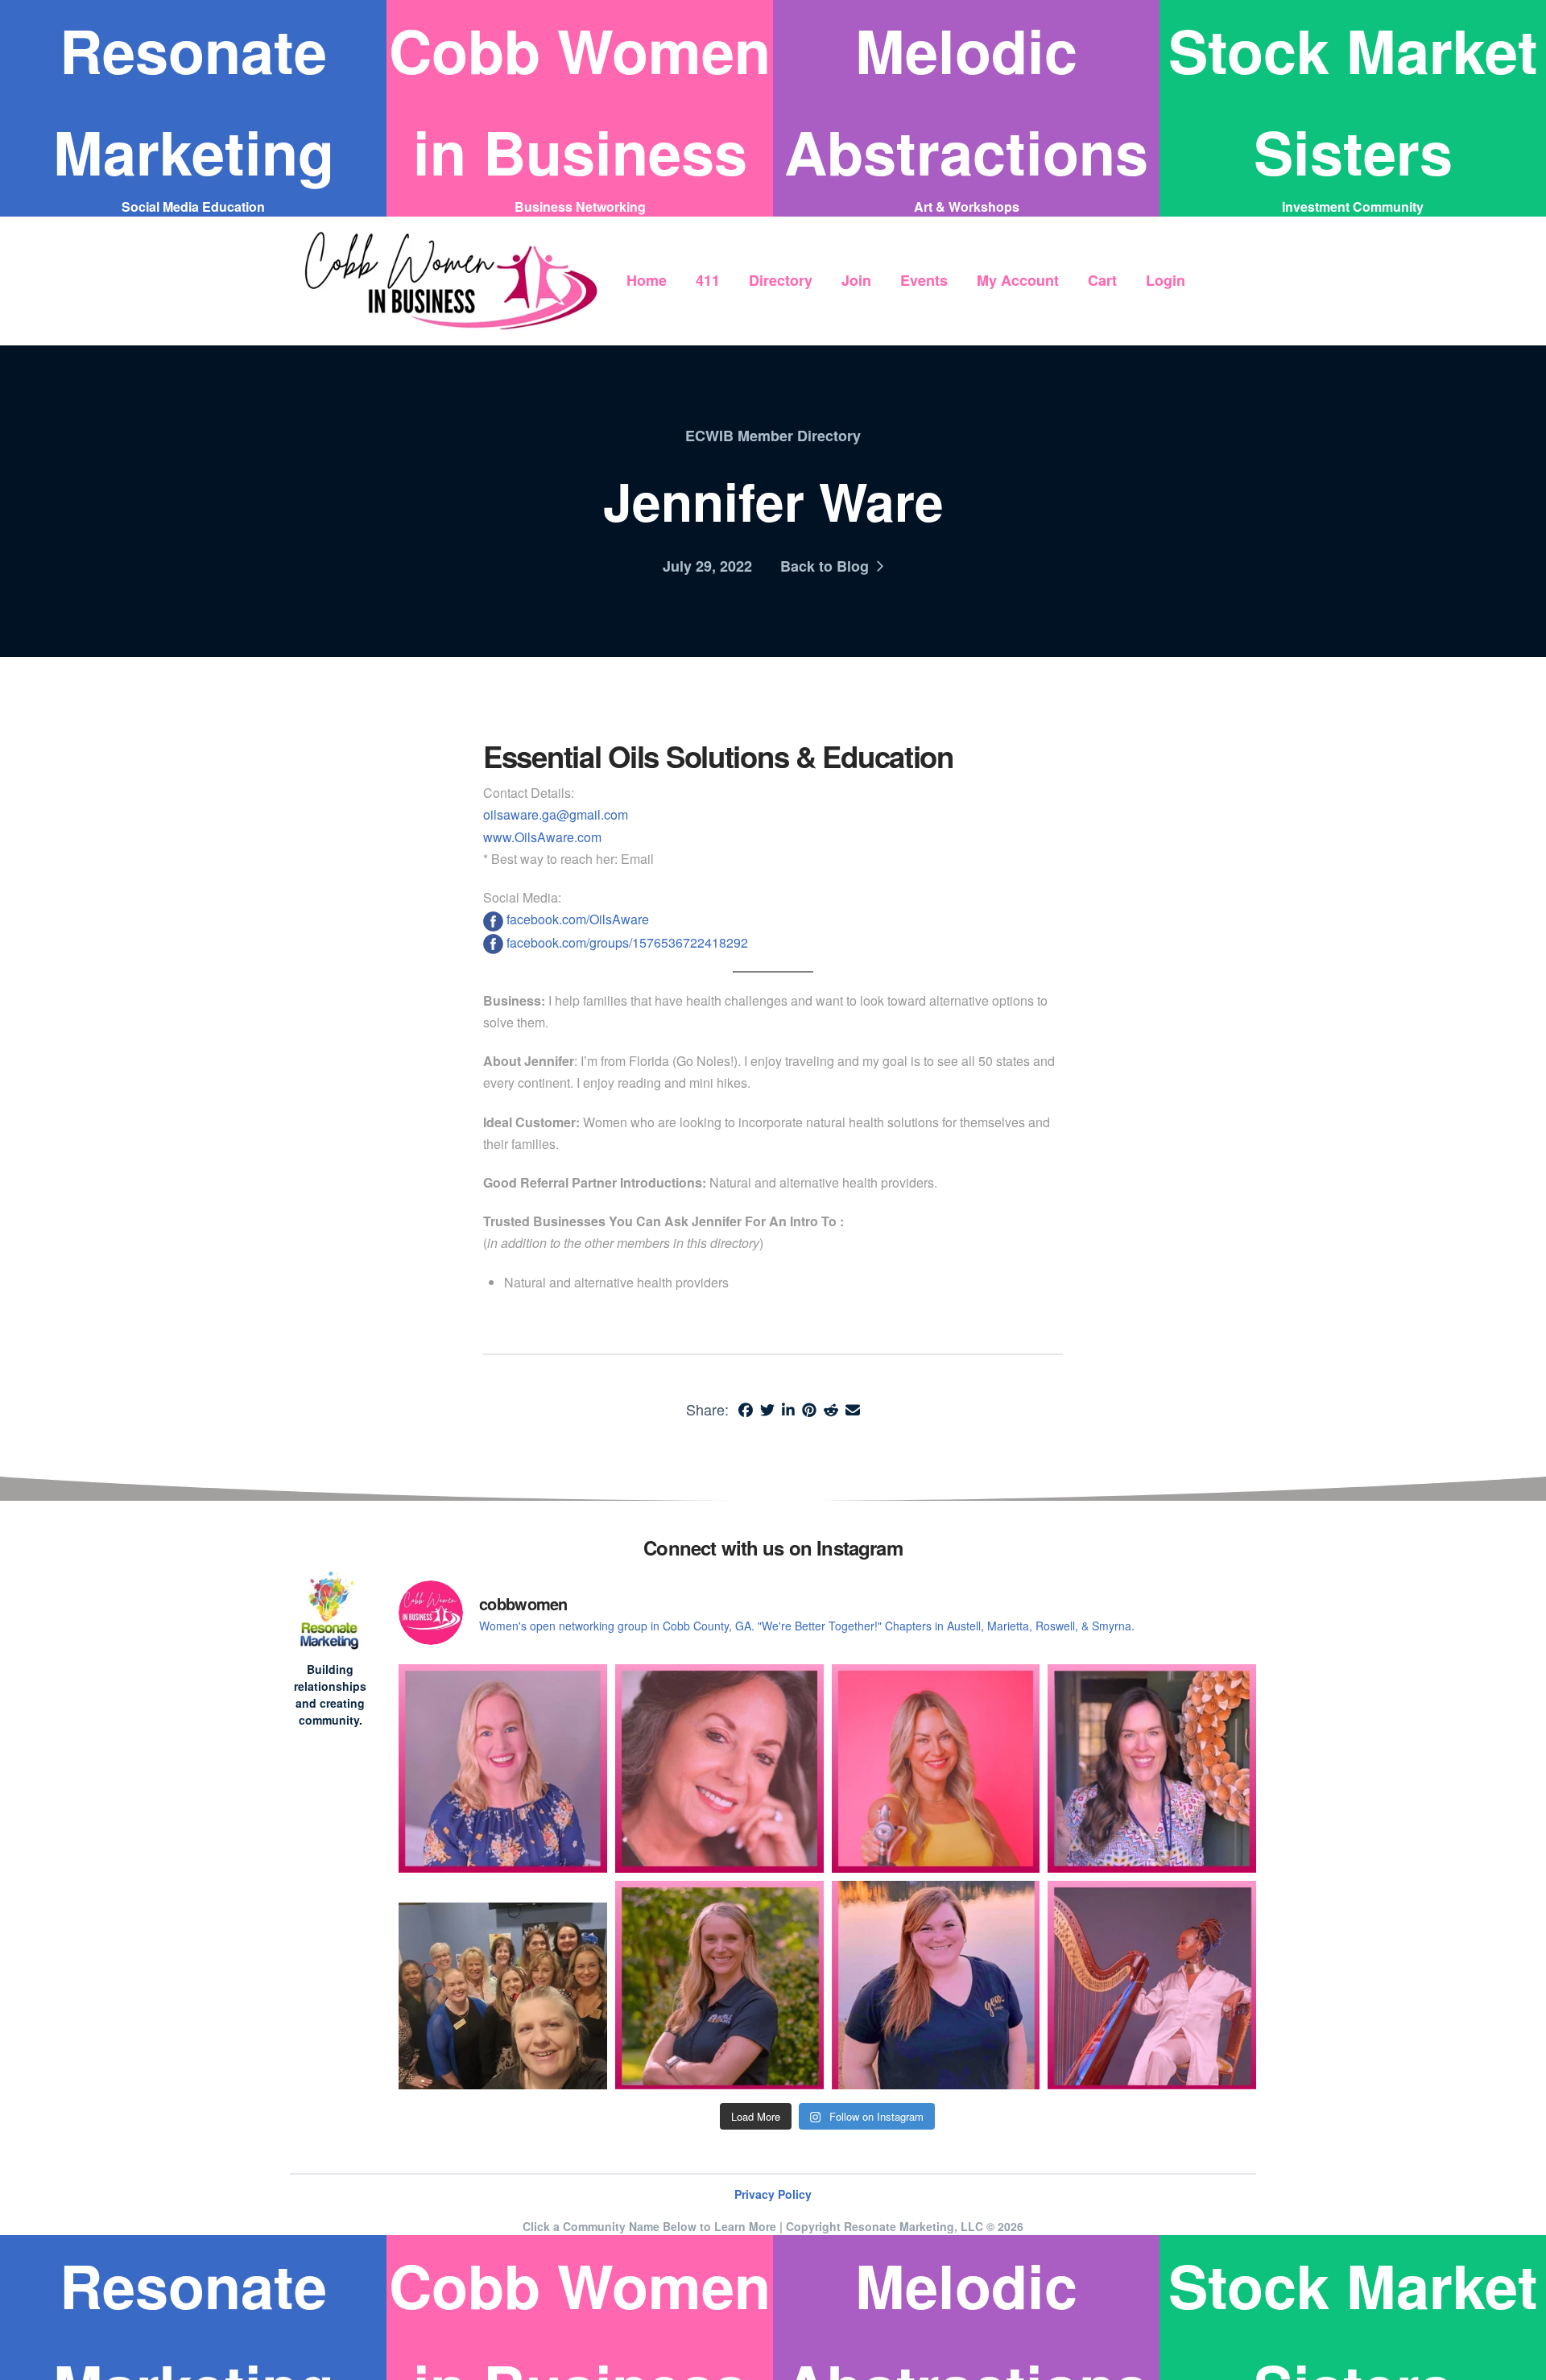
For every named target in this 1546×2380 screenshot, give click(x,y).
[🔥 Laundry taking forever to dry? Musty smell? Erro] (1152, 1768)
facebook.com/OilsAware (578, 919)
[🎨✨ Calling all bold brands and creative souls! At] (936, 1985)
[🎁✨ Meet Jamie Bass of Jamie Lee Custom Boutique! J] (503, 1768)
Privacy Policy (773, 2194)
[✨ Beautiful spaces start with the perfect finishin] (719, 1985)
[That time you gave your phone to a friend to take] (503, 1985)
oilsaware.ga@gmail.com (556, 814)
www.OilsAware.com (542, 837)
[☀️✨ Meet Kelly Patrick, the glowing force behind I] (936, 1768)
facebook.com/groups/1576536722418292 (627, 942)
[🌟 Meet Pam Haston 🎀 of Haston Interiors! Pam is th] (719, 1768)
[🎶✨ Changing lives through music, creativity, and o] (1152, 1985)
